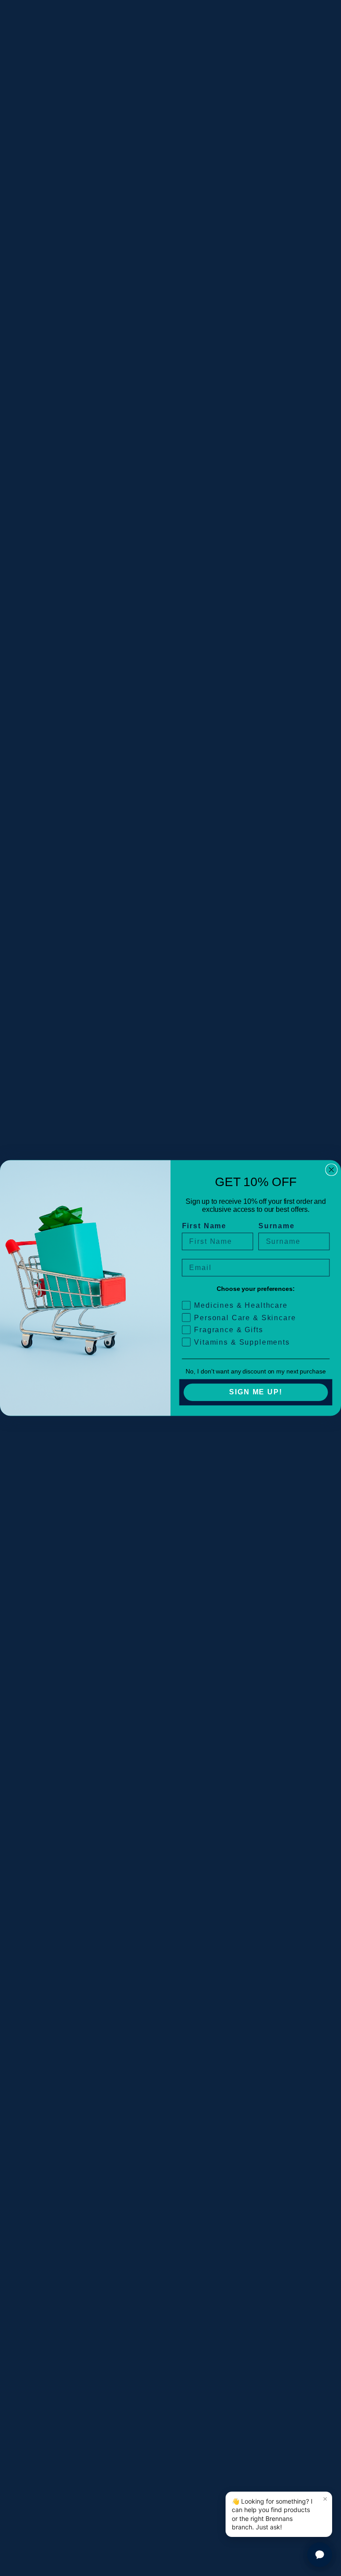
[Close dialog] (332, 1170)
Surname (277, 1226)
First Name (204, 1226)
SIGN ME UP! (256, 1392)
